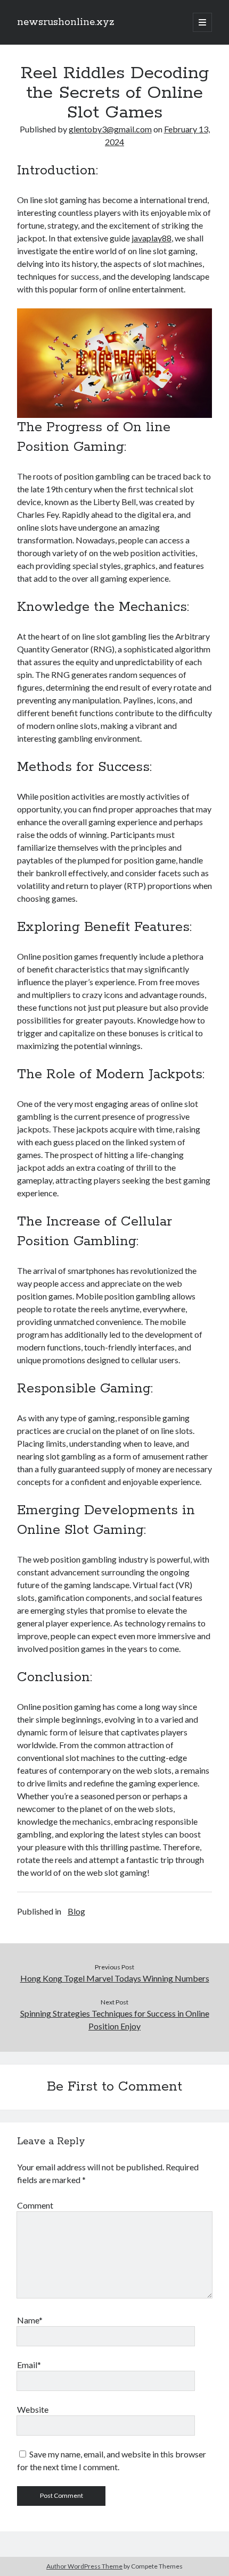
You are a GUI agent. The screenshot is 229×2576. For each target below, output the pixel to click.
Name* (30, 2320)
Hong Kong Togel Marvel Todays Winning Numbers (115, 1978)
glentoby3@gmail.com (110, 129)
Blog (76, 1911)
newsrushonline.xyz (66, 22)
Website (33, 2409)
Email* (29, 2365)
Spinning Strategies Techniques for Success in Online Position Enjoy (115, 2020)
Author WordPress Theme (84, 2566)
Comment (35, 2205)
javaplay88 (152, 238)
